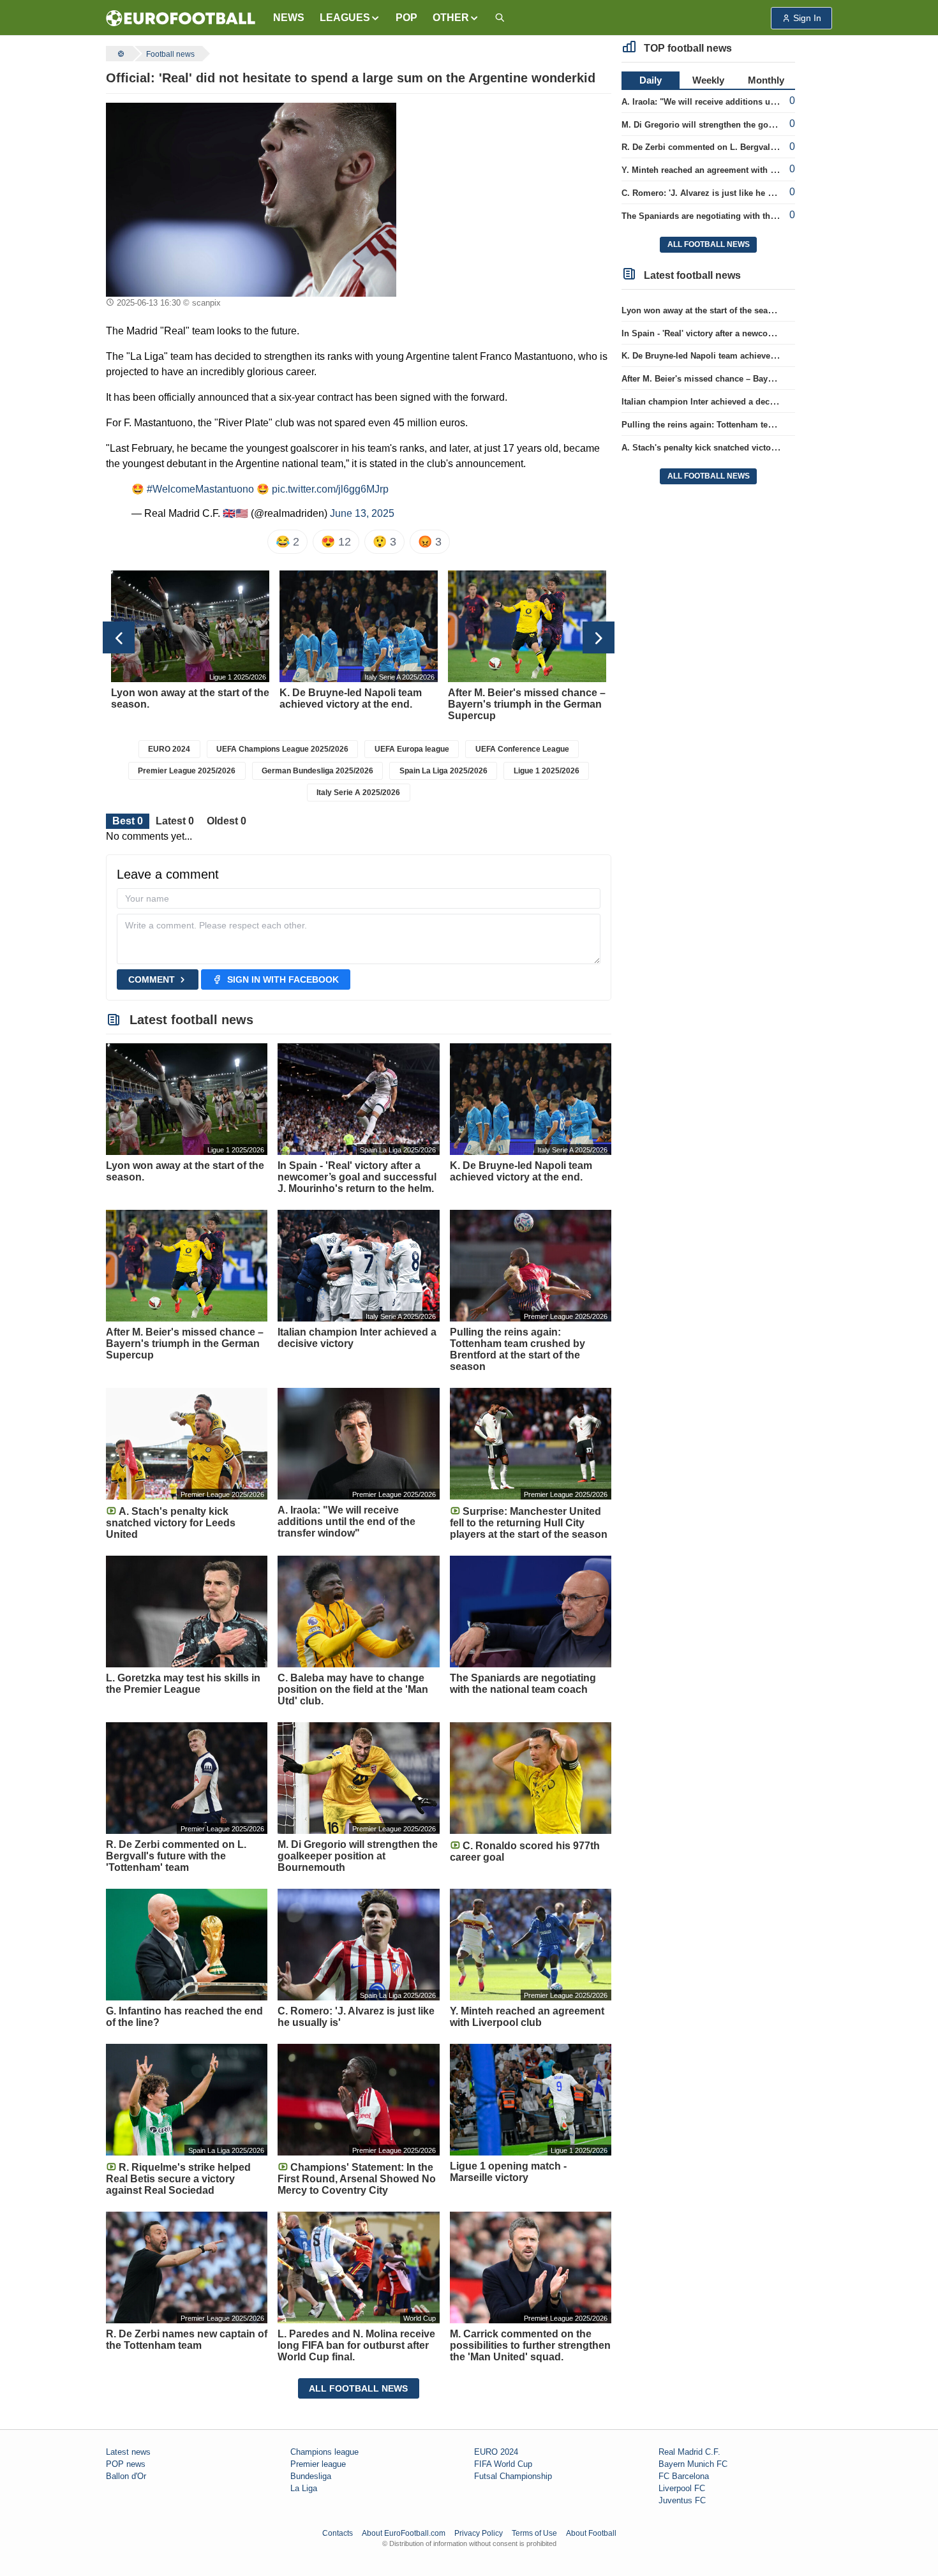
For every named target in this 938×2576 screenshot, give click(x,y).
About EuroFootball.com (404, 2533)
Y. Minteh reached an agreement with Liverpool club (725, 170)
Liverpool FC (682, 2488)
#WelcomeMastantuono (200, 489)
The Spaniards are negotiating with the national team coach (739, 216)
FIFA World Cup (503, 2464)
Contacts (338, 2533)
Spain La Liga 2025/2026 (443, 771)
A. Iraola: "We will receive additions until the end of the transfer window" (765, 102)
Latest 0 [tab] (175, 821)
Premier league (318, 2464)
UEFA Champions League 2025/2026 (282, 749)
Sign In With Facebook (283, 979)
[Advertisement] (509, 182)
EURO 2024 (169, 749)
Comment (152, 979)
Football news (170, 54)
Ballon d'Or (126, 2476)
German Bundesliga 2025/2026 (317, 771)
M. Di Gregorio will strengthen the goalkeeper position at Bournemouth (762, 125)
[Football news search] (500, 18)
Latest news (128, 2452)
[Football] (119, 54)
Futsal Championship (513, 2476)
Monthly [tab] (766, 80)
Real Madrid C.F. (689, 2452)
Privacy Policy (479, 2533)
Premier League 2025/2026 (187, 771)
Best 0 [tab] (128, 821)
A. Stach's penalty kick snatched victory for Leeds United (734, 448)
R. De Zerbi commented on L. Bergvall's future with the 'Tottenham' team (765, 147)
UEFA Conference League (522, 749)
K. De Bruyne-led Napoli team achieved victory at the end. (735, 356)
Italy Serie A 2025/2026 (358, 793)
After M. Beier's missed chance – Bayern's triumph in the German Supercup (771, 379)
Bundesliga (311, 2476)
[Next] (599, 637)
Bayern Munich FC (693, 2464)
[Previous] (119, 637)
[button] (350, 18)
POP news (126, 2464)
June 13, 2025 (362, 513)
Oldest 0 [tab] (227, 821)
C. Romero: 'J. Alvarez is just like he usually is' (715, 193)
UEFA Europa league (412, 749)
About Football (591, 2533)
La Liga (304, 2488)
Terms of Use (534, 2533)
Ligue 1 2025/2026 (547, 771)
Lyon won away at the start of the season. (703, 310)
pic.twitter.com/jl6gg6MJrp (330, 489)
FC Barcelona (684, 2476)
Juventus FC (682, 2500)
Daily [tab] (651, 80)
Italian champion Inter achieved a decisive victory (719, 402)
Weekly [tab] (708, 80)
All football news (358, 2388)
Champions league (324, 2452)
